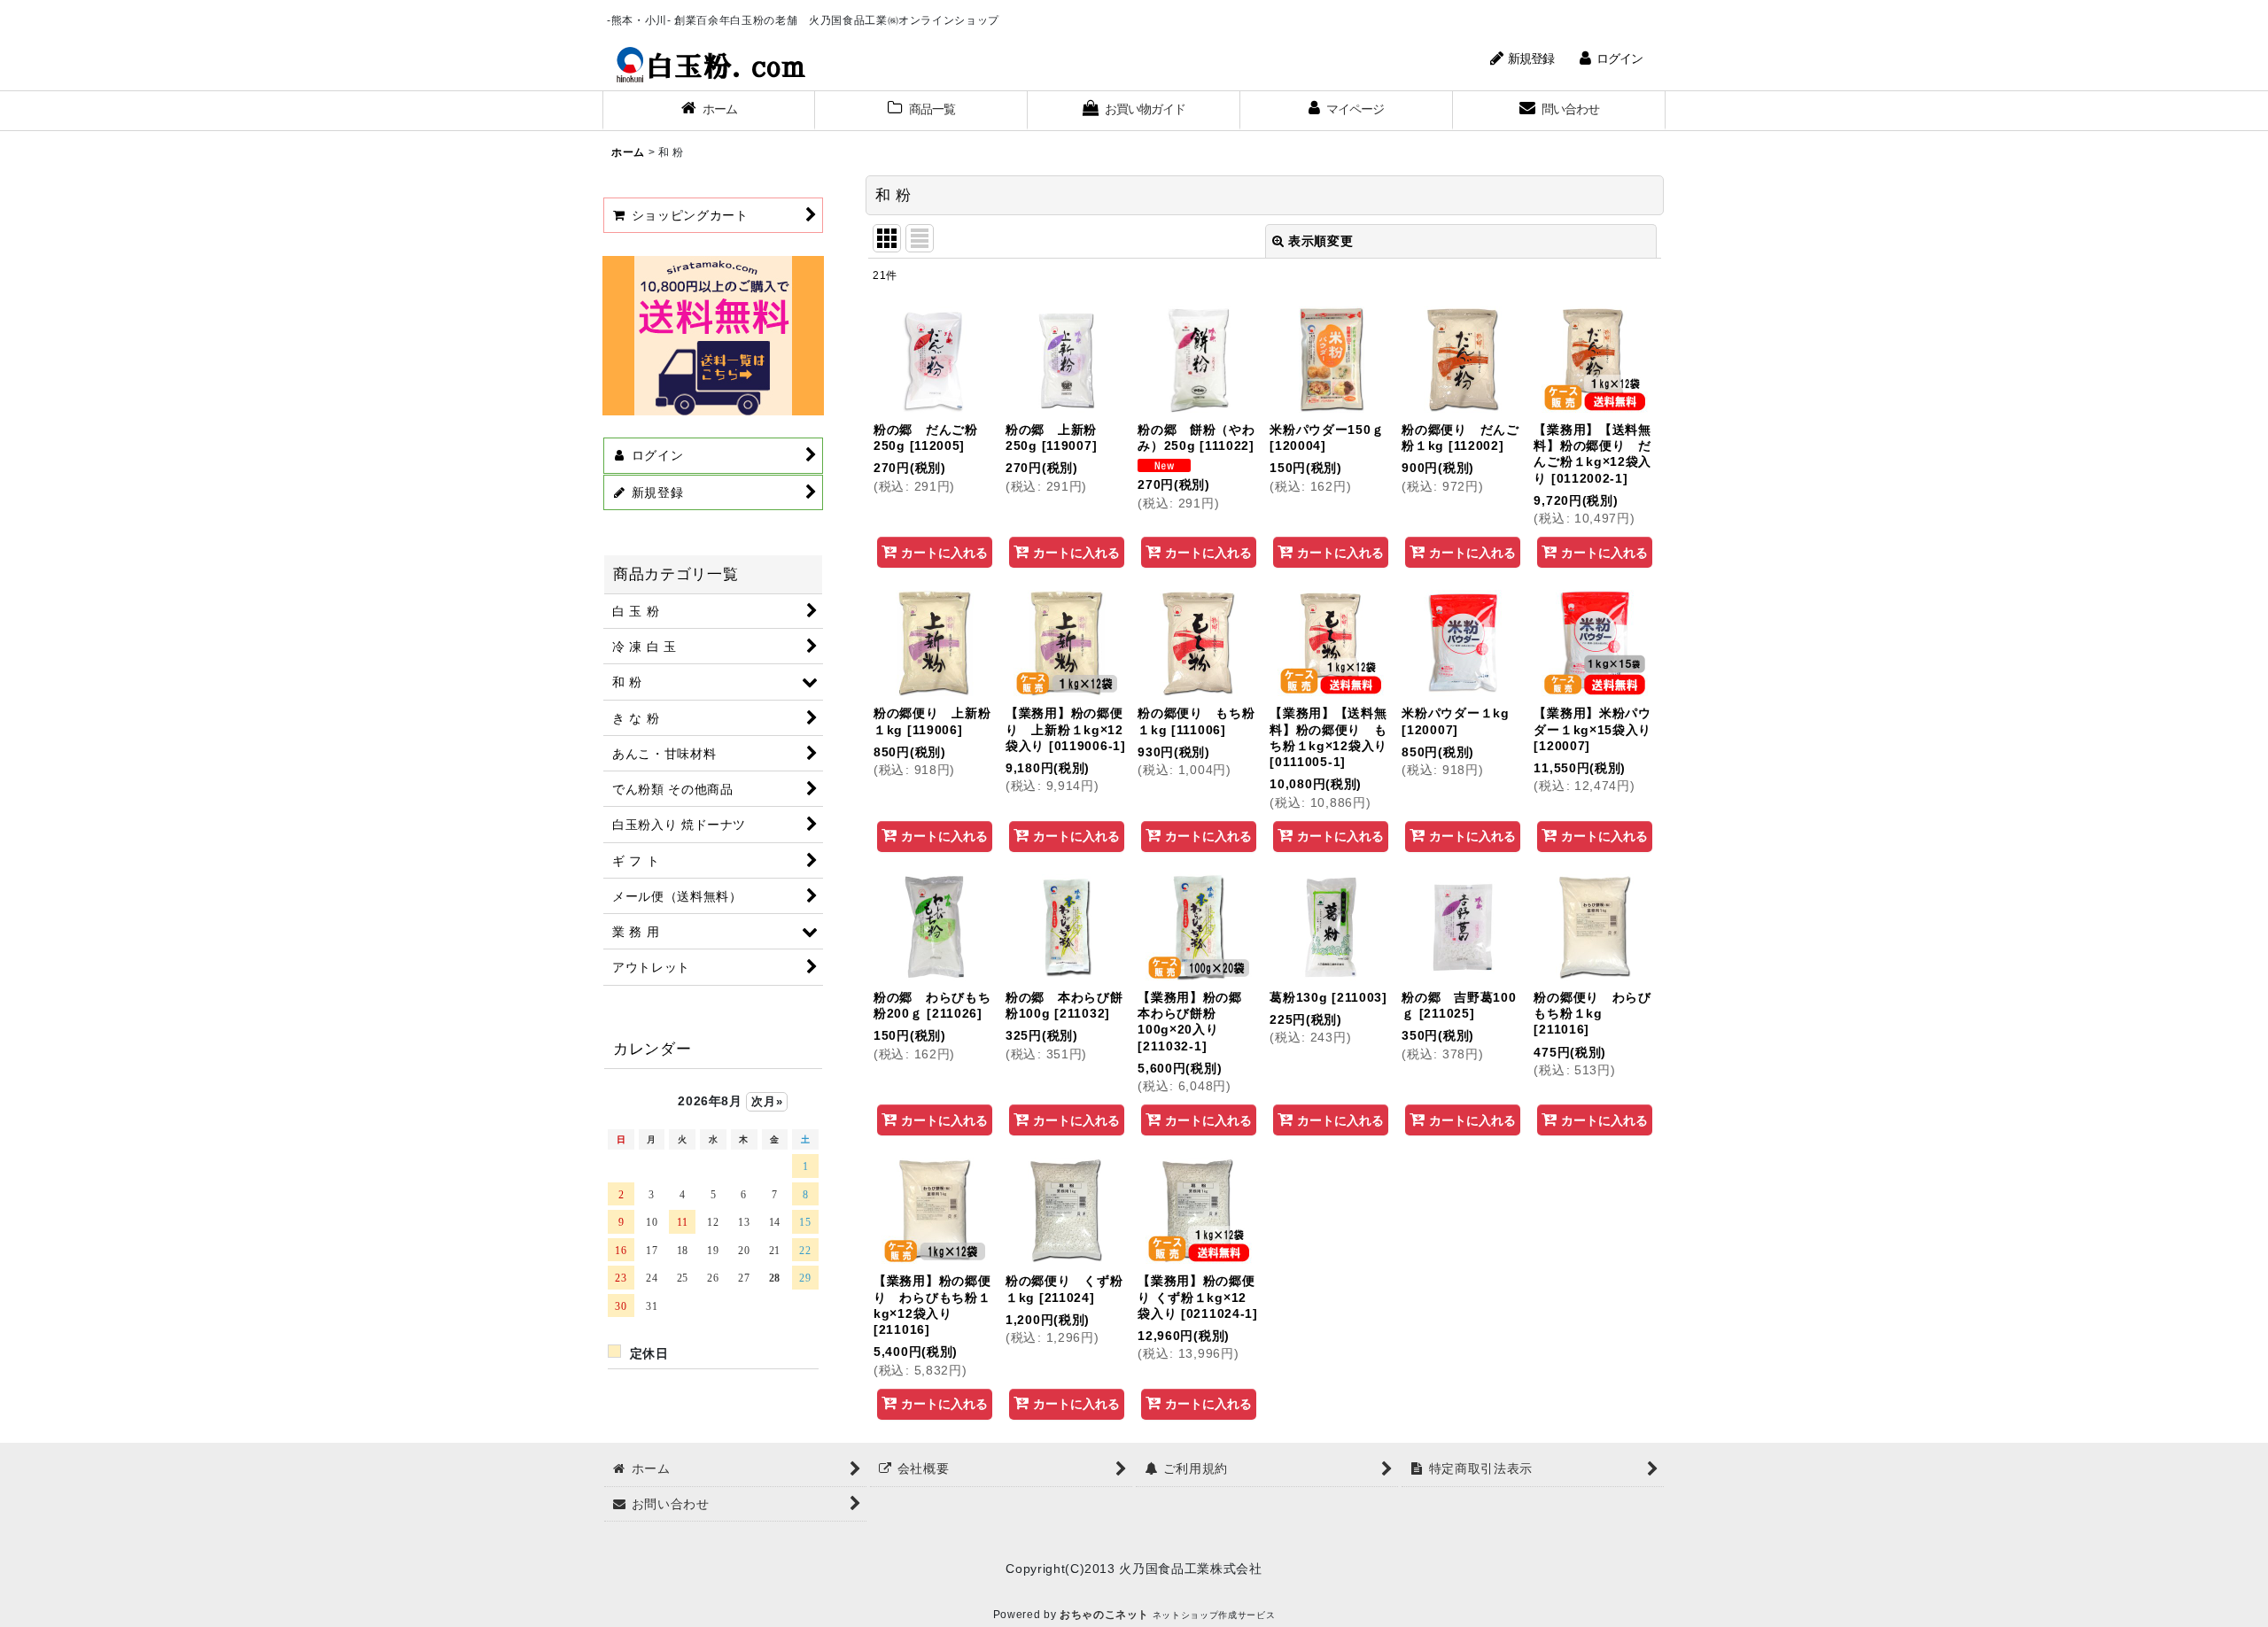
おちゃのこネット (1104, 1615)
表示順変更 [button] (1320, 241)
